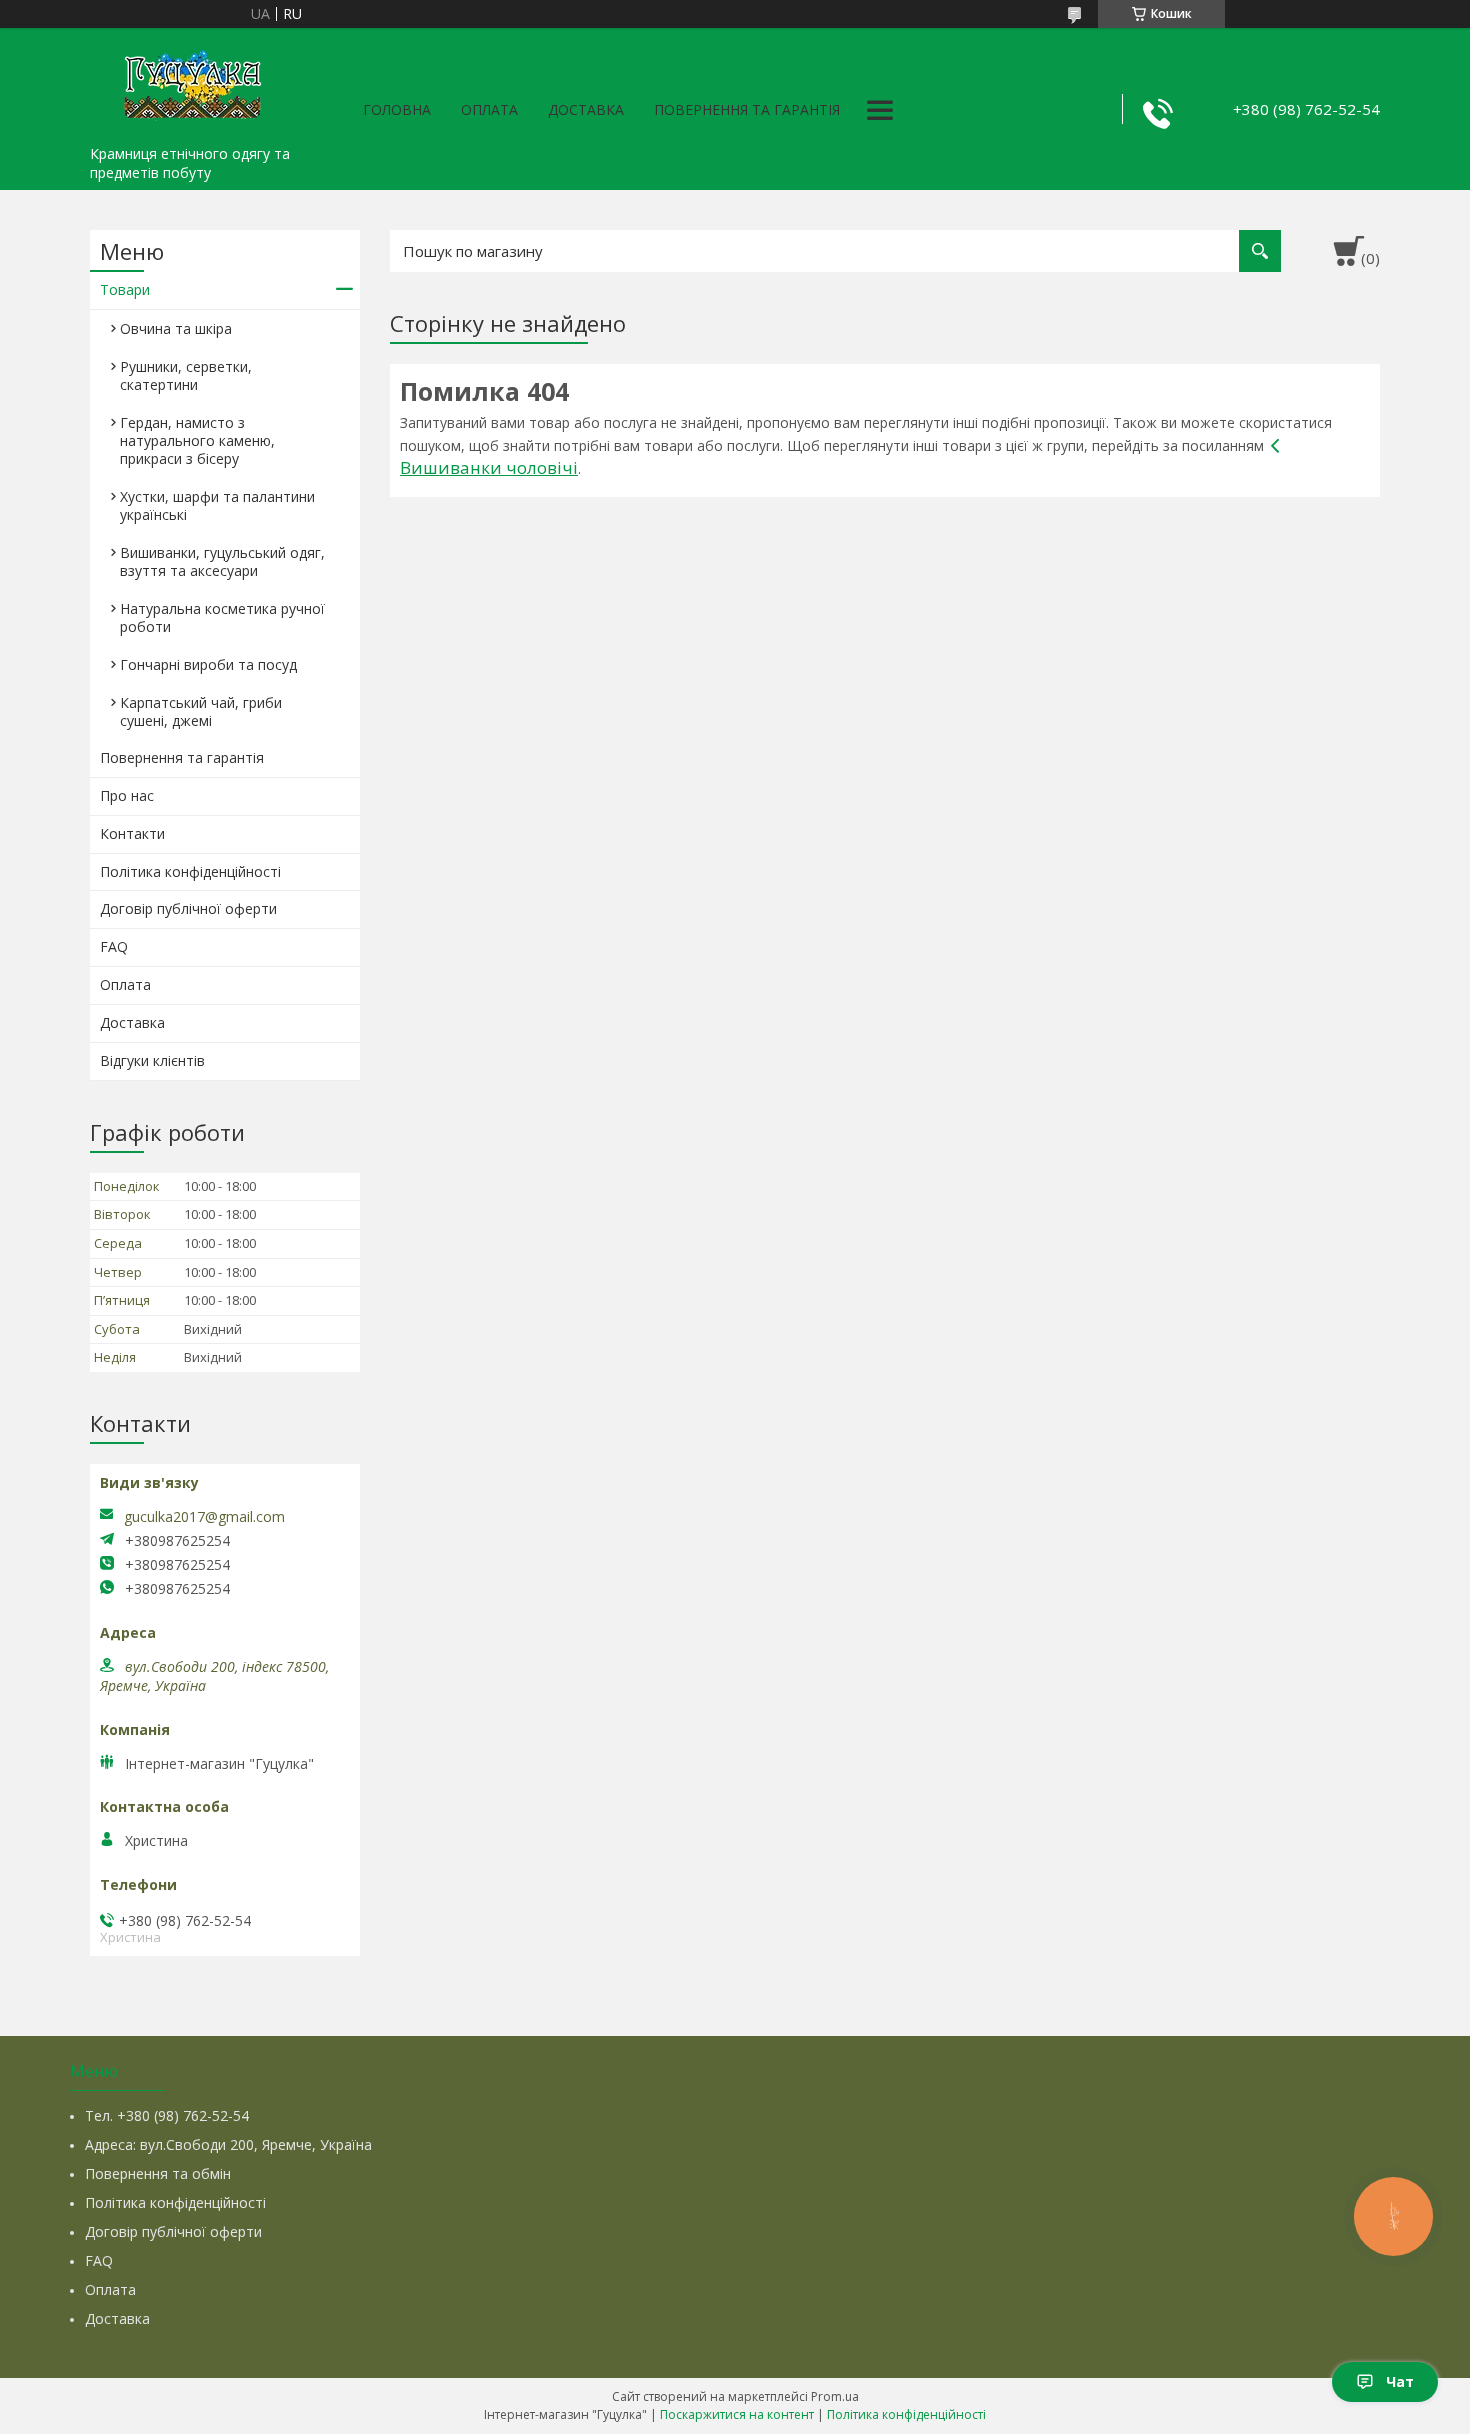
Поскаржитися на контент (737, 2414)
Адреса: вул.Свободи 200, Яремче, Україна (228, 2144)
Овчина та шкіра (176, 328)
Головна (397, 109)
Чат (1400, 2381)
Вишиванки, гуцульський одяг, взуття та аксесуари (222, 561)
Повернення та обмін (158, 2173)
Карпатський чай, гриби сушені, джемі (201, 711)
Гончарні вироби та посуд (208, 664)
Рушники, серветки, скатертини (186, 375)
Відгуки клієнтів (152, 1060)
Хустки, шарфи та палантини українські (217, 505)
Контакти (132, 833)
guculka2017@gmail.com (204, 1517)
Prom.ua (835, 2396)
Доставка (586, 109)
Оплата (489, 109)
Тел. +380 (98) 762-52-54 (167, 2115)
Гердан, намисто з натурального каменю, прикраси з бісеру (197, 440)
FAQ (114, 946)
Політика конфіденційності (190, 871)
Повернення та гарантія (747, 109)
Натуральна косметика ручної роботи (222, 617)
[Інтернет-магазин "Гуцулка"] (190, 82)
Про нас (127, 795)
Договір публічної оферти (188, 908)
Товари (125, 289)
